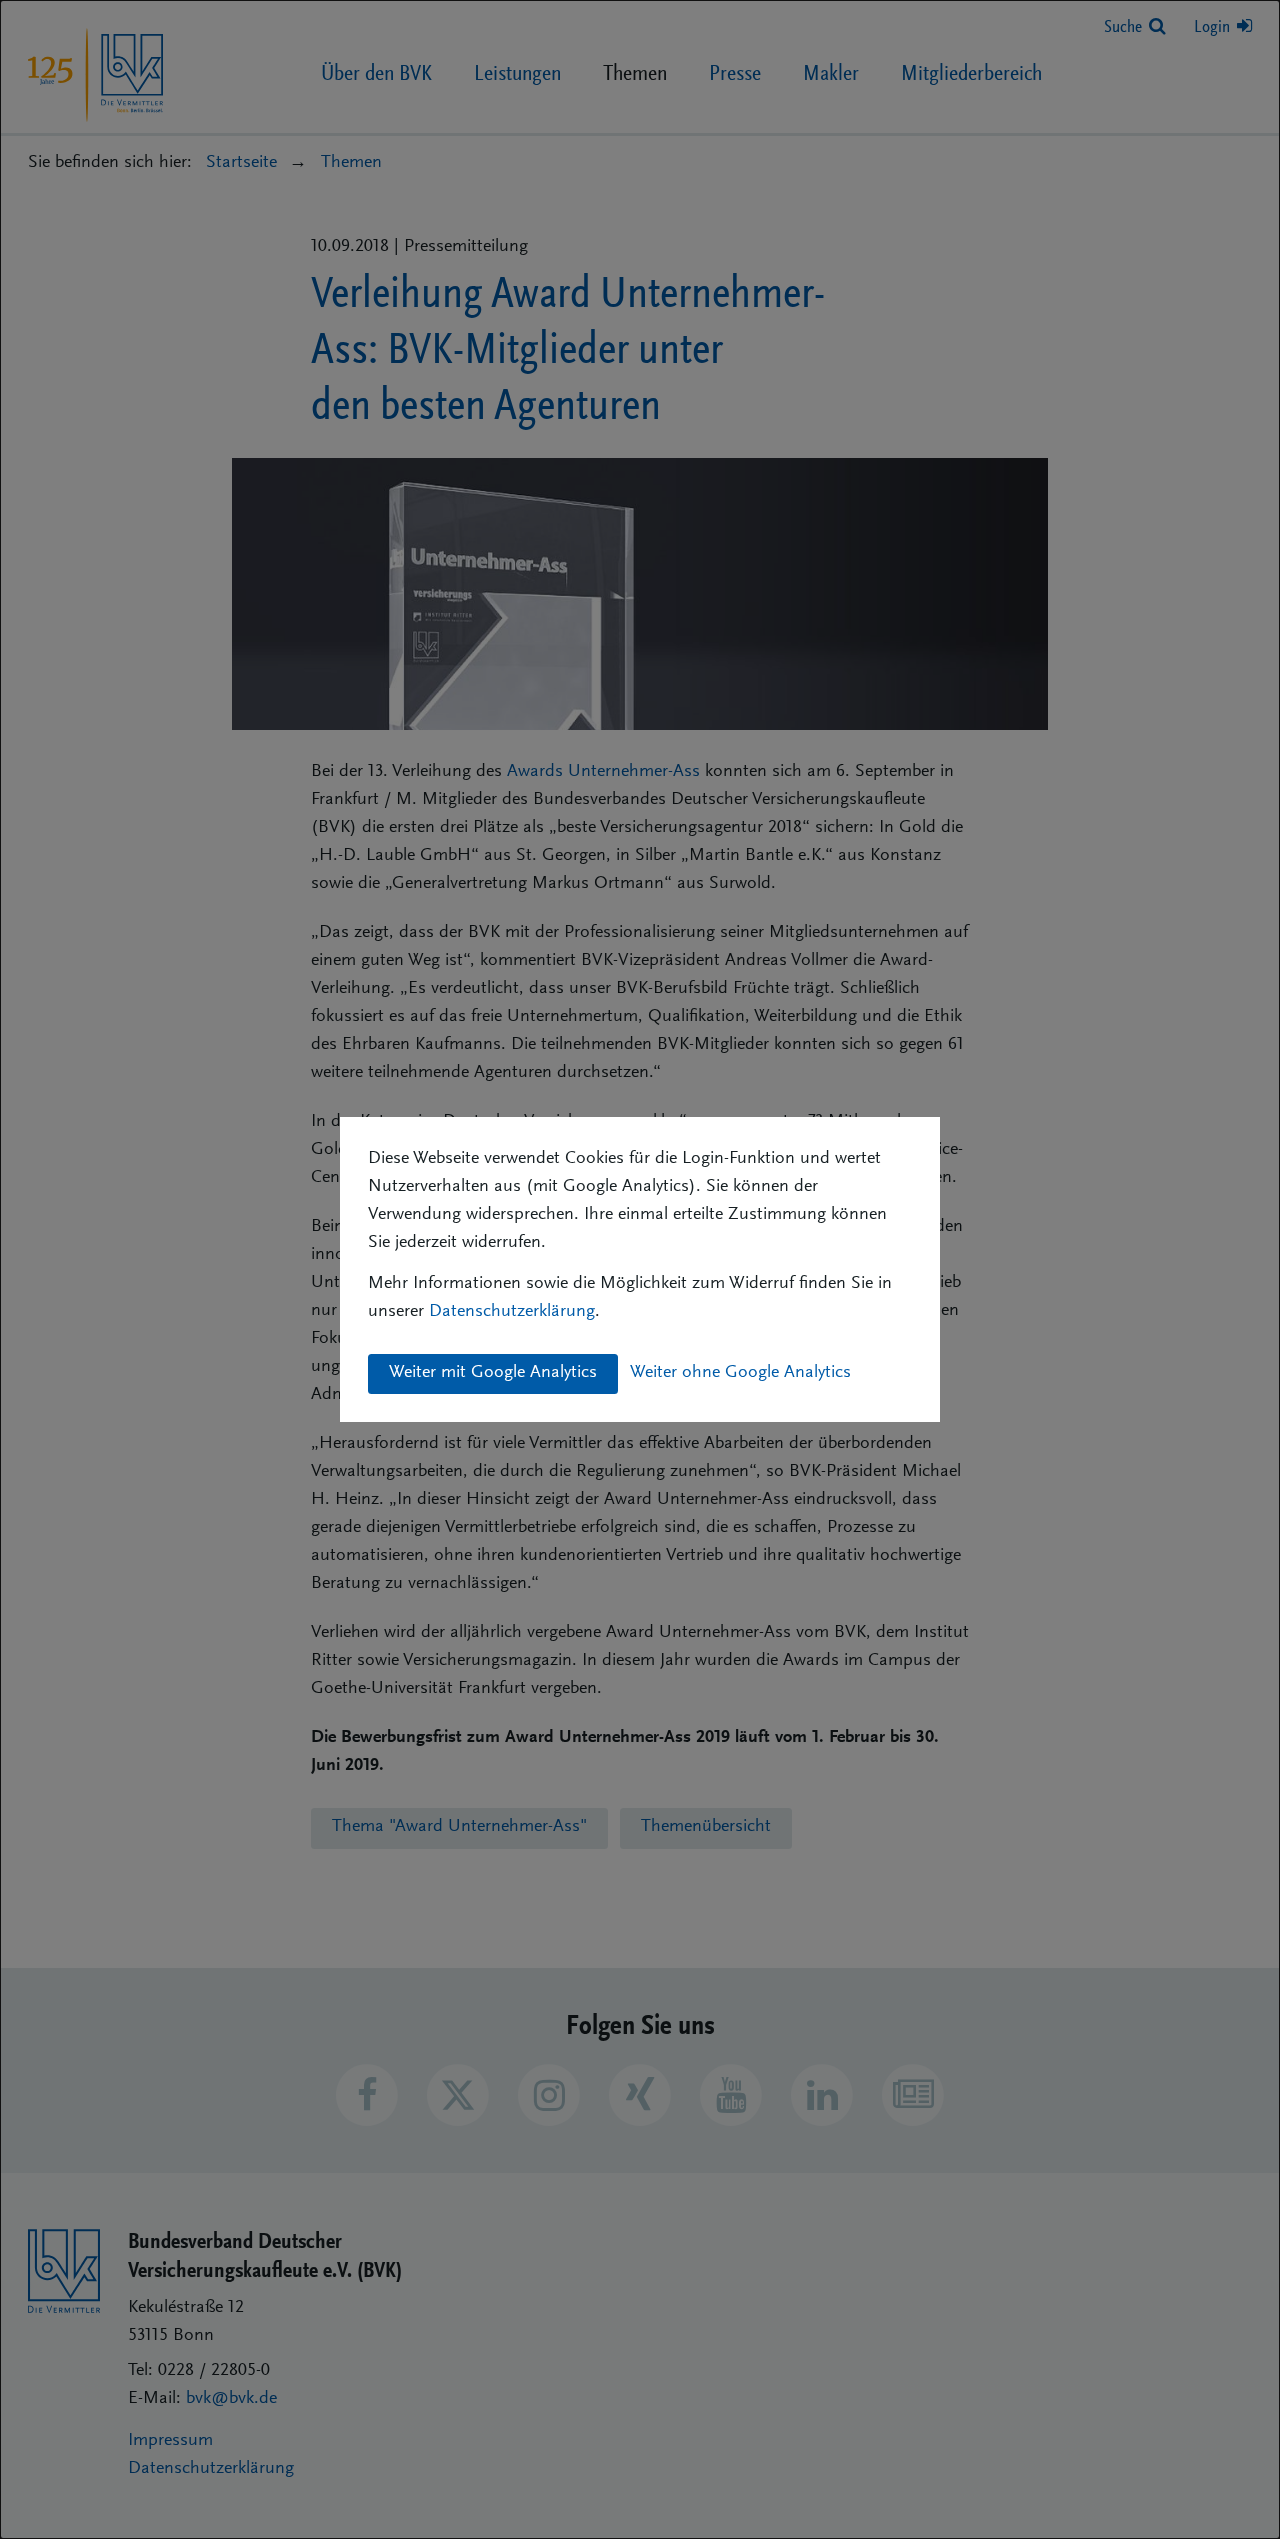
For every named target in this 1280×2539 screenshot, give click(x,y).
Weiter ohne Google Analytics (740, 1373)
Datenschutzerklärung (512, 1312)
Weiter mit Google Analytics (493, 1373)
